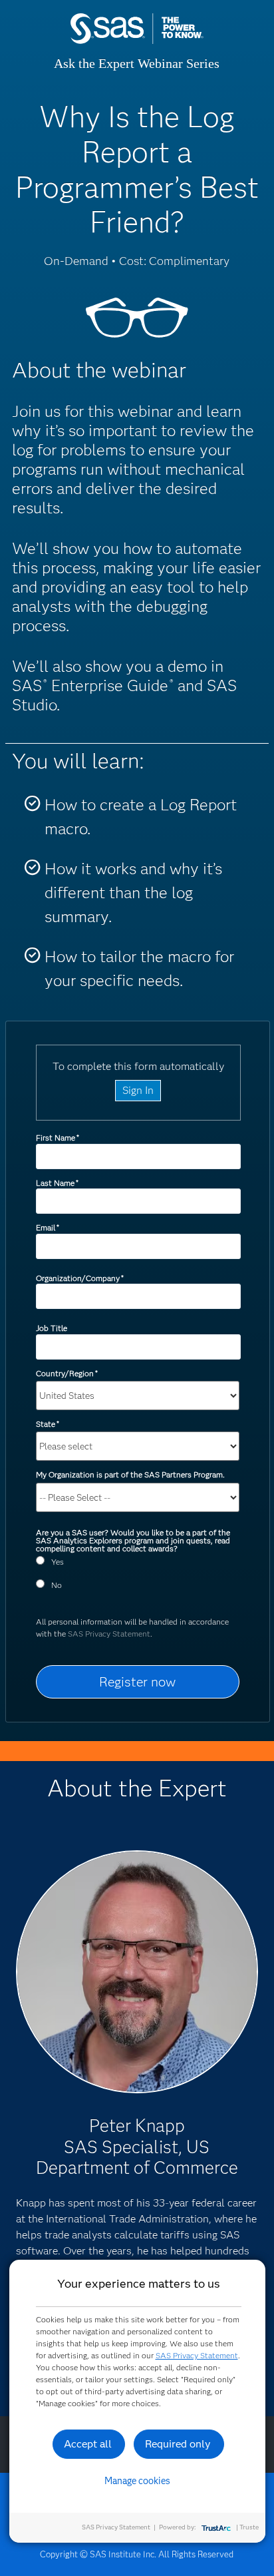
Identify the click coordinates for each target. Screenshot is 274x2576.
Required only (178, 2444)
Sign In (138, 1090)
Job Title (52, 1328)
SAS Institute (137, 42)
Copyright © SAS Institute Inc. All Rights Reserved (137, 2554)
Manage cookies (137, 2481)
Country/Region (67, 1373)
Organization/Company (80, 1278)
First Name (58, 1138)
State (48, 1424)
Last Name (57, 1183)
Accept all (88, 2444)
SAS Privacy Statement (109, 1634)
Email (48, 1227)
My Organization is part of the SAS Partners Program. (131, 1474)
